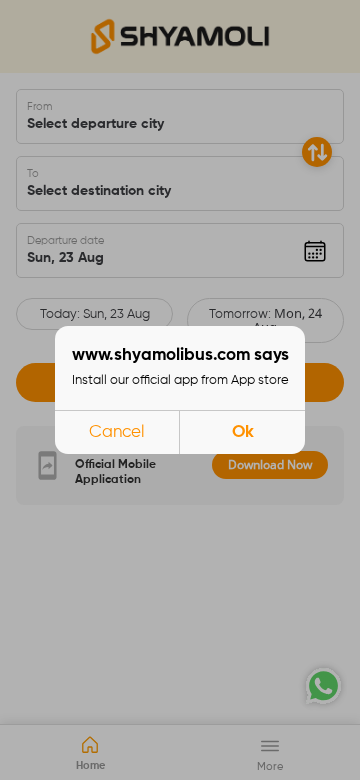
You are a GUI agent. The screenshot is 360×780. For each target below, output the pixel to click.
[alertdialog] (180, 390)
